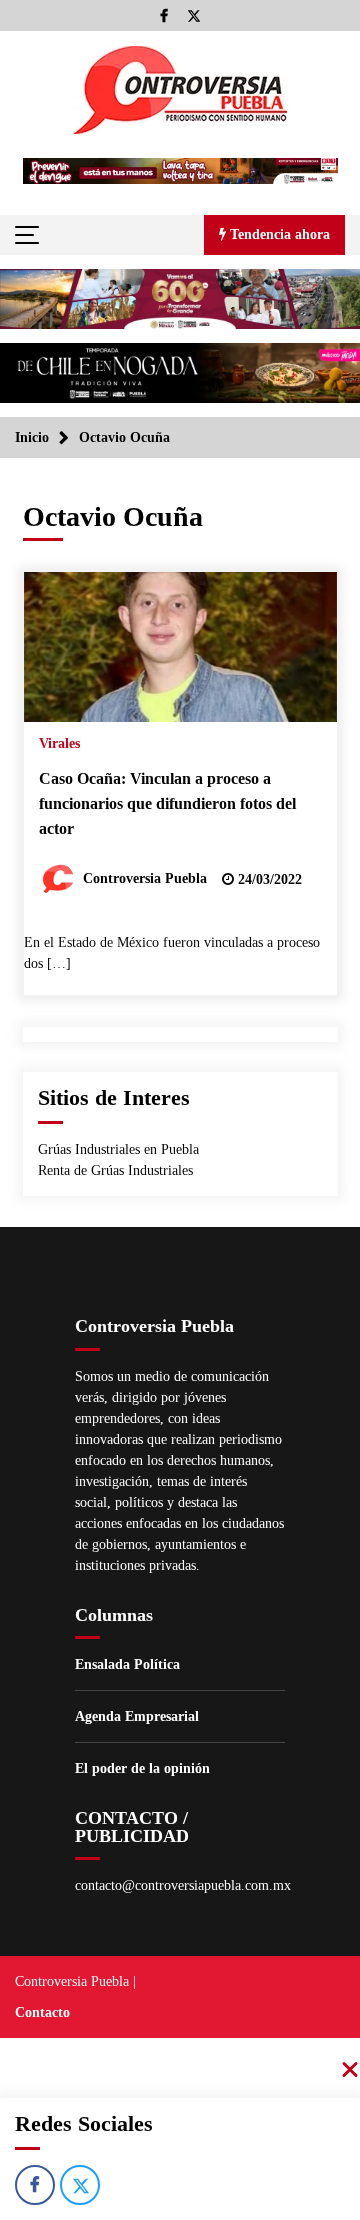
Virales (59, 743)
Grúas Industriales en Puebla (118, 1149)
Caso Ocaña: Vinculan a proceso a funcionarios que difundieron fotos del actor (167, 803)
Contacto (42, 2012)
